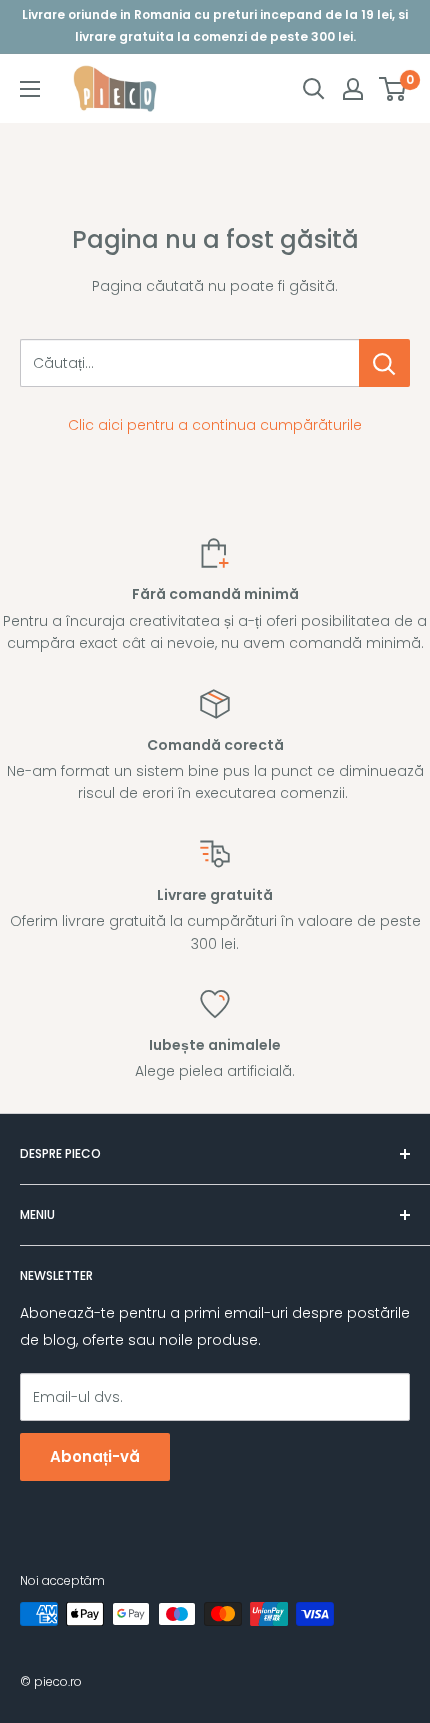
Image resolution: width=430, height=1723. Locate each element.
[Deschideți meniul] (30, 89)
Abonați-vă (95, 1456)
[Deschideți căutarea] (314, 89)
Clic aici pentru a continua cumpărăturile (215, 425)
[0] (393, 89)
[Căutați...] (384, 363)
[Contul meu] (353, 89)
